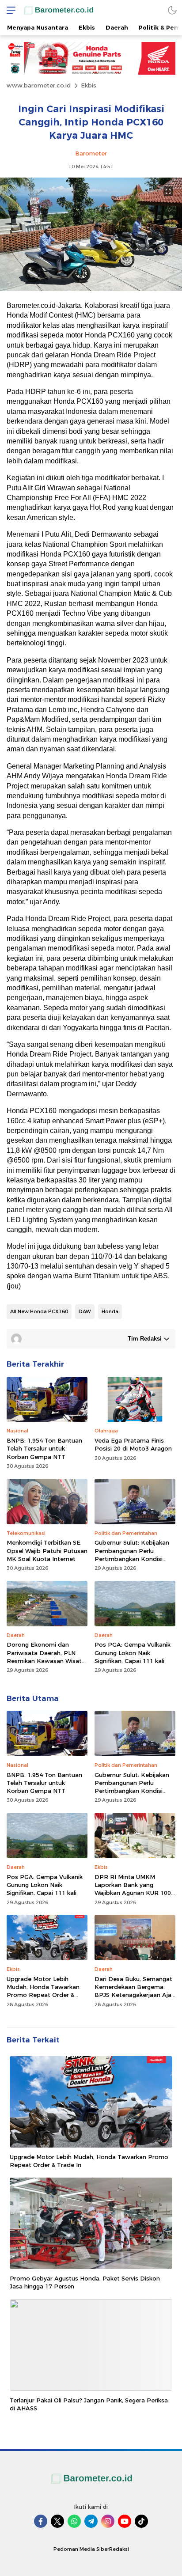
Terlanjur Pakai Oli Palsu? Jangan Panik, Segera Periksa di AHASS (89, 2404)
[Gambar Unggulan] (91, 289)
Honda (110, 1311)
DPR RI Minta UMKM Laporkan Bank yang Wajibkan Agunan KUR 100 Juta (133, 1889)
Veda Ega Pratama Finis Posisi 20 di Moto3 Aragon (133, 1444)
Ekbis (89, 85)
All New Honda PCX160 (39, 1311)
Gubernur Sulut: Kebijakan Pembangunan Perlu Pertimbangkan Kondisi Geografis (132, 1555)
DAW (85, 1311)
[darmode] (172, 10)
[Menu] (9, 10)
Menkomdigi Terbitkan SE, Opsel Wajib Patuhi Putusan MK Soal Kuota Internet (47, 1550)
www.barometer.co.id (39, 85)
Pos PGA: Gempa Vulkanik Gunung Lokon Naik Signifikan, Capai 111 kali (133, 1652)
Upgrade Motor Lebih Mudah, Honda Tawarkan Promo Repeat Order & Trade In (43, 1991)
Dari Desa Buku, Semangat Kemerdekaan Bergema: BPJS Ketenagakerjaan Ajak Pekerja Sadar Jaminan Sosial (135, 1995)
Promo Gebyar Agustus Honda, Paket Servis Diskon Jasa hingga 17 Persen (85, 2282)
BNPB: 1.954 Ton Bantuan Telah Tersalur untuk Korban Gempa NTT (44, 1448)
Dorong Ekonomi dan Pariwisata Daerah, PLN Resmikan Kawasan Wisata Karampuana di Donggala (46, 1657)
